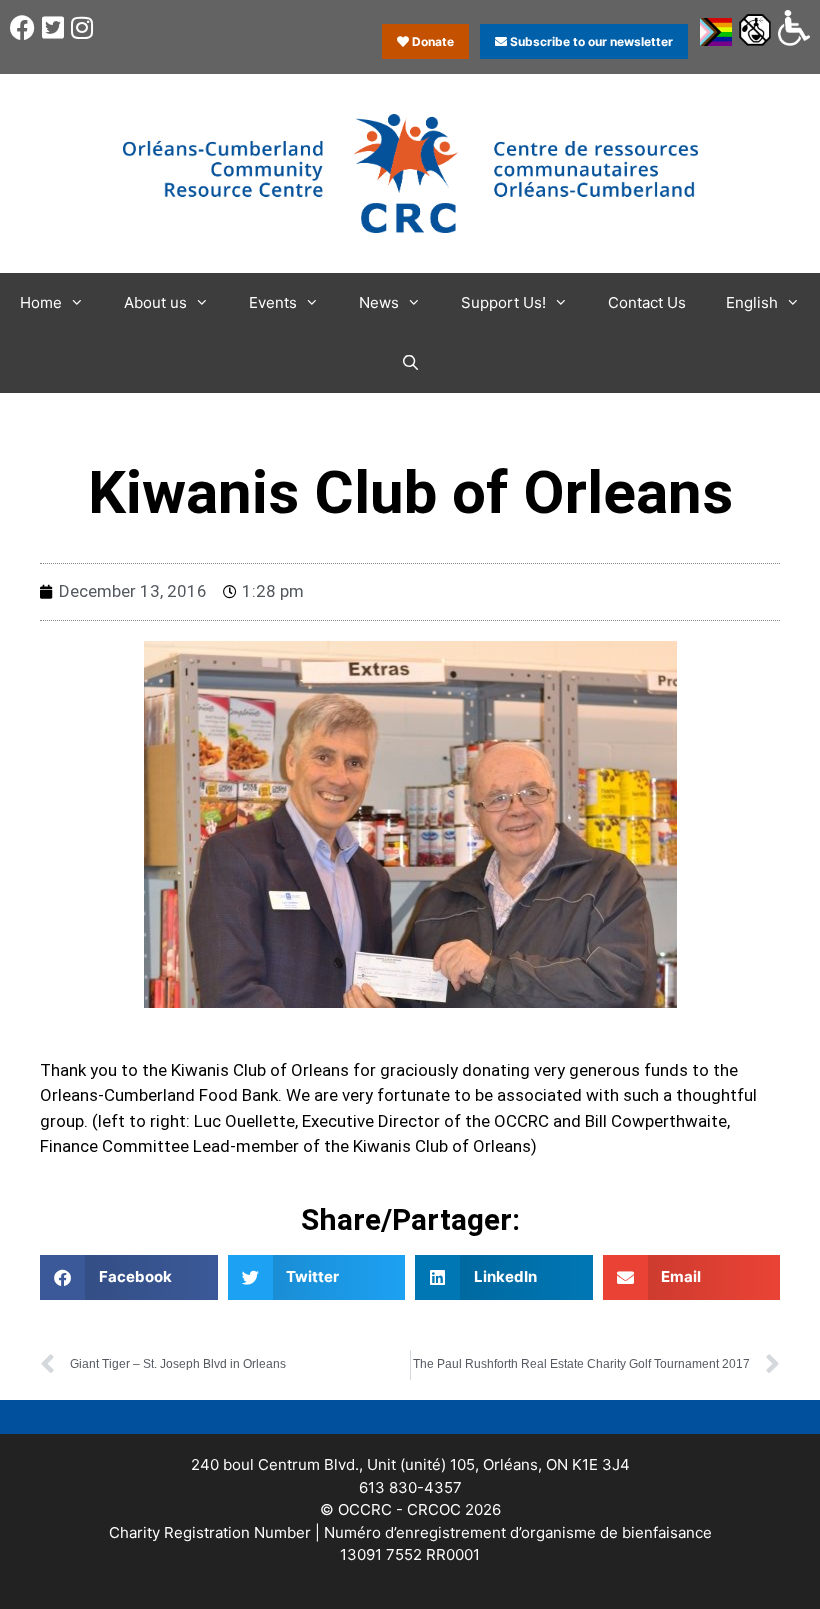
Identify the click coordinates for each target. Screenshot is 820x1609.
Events (273, 302)
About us (155, 302)
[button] (129, 1277)
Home (41, 302)
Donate (431, 41)
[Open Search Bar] (409, 363)
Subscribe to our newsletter (590, 41)
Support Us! (503, 302)
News (379, 302)
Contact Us (647, 302)
